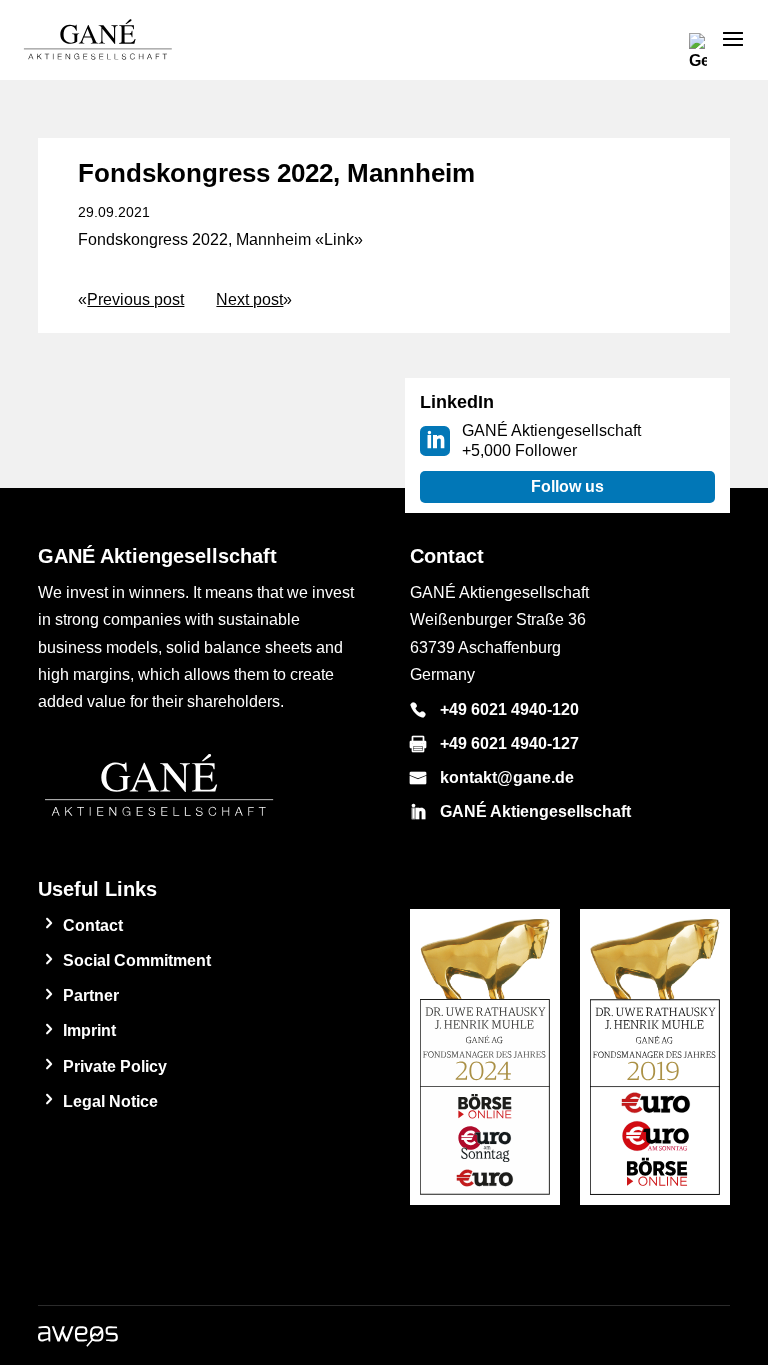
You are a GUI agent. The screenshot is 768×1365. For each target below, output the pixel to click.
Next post (249, 299)
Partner (91, 995)
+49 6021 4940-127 (509, 743)
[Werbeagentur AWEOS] (78, 1341)
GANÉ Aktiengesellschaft (535, 811)
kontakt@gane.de (507, 777)
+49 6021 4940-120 (509, 709)
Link (339, 239)
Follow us (567, 486)
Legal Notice (110, 1101)
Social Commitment (137, 960)
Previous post (135, 299)
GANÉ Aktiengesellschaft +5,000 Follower (551, 440)
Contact (93, 925)
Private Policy (115, 1066)
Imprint (89, 1030)
